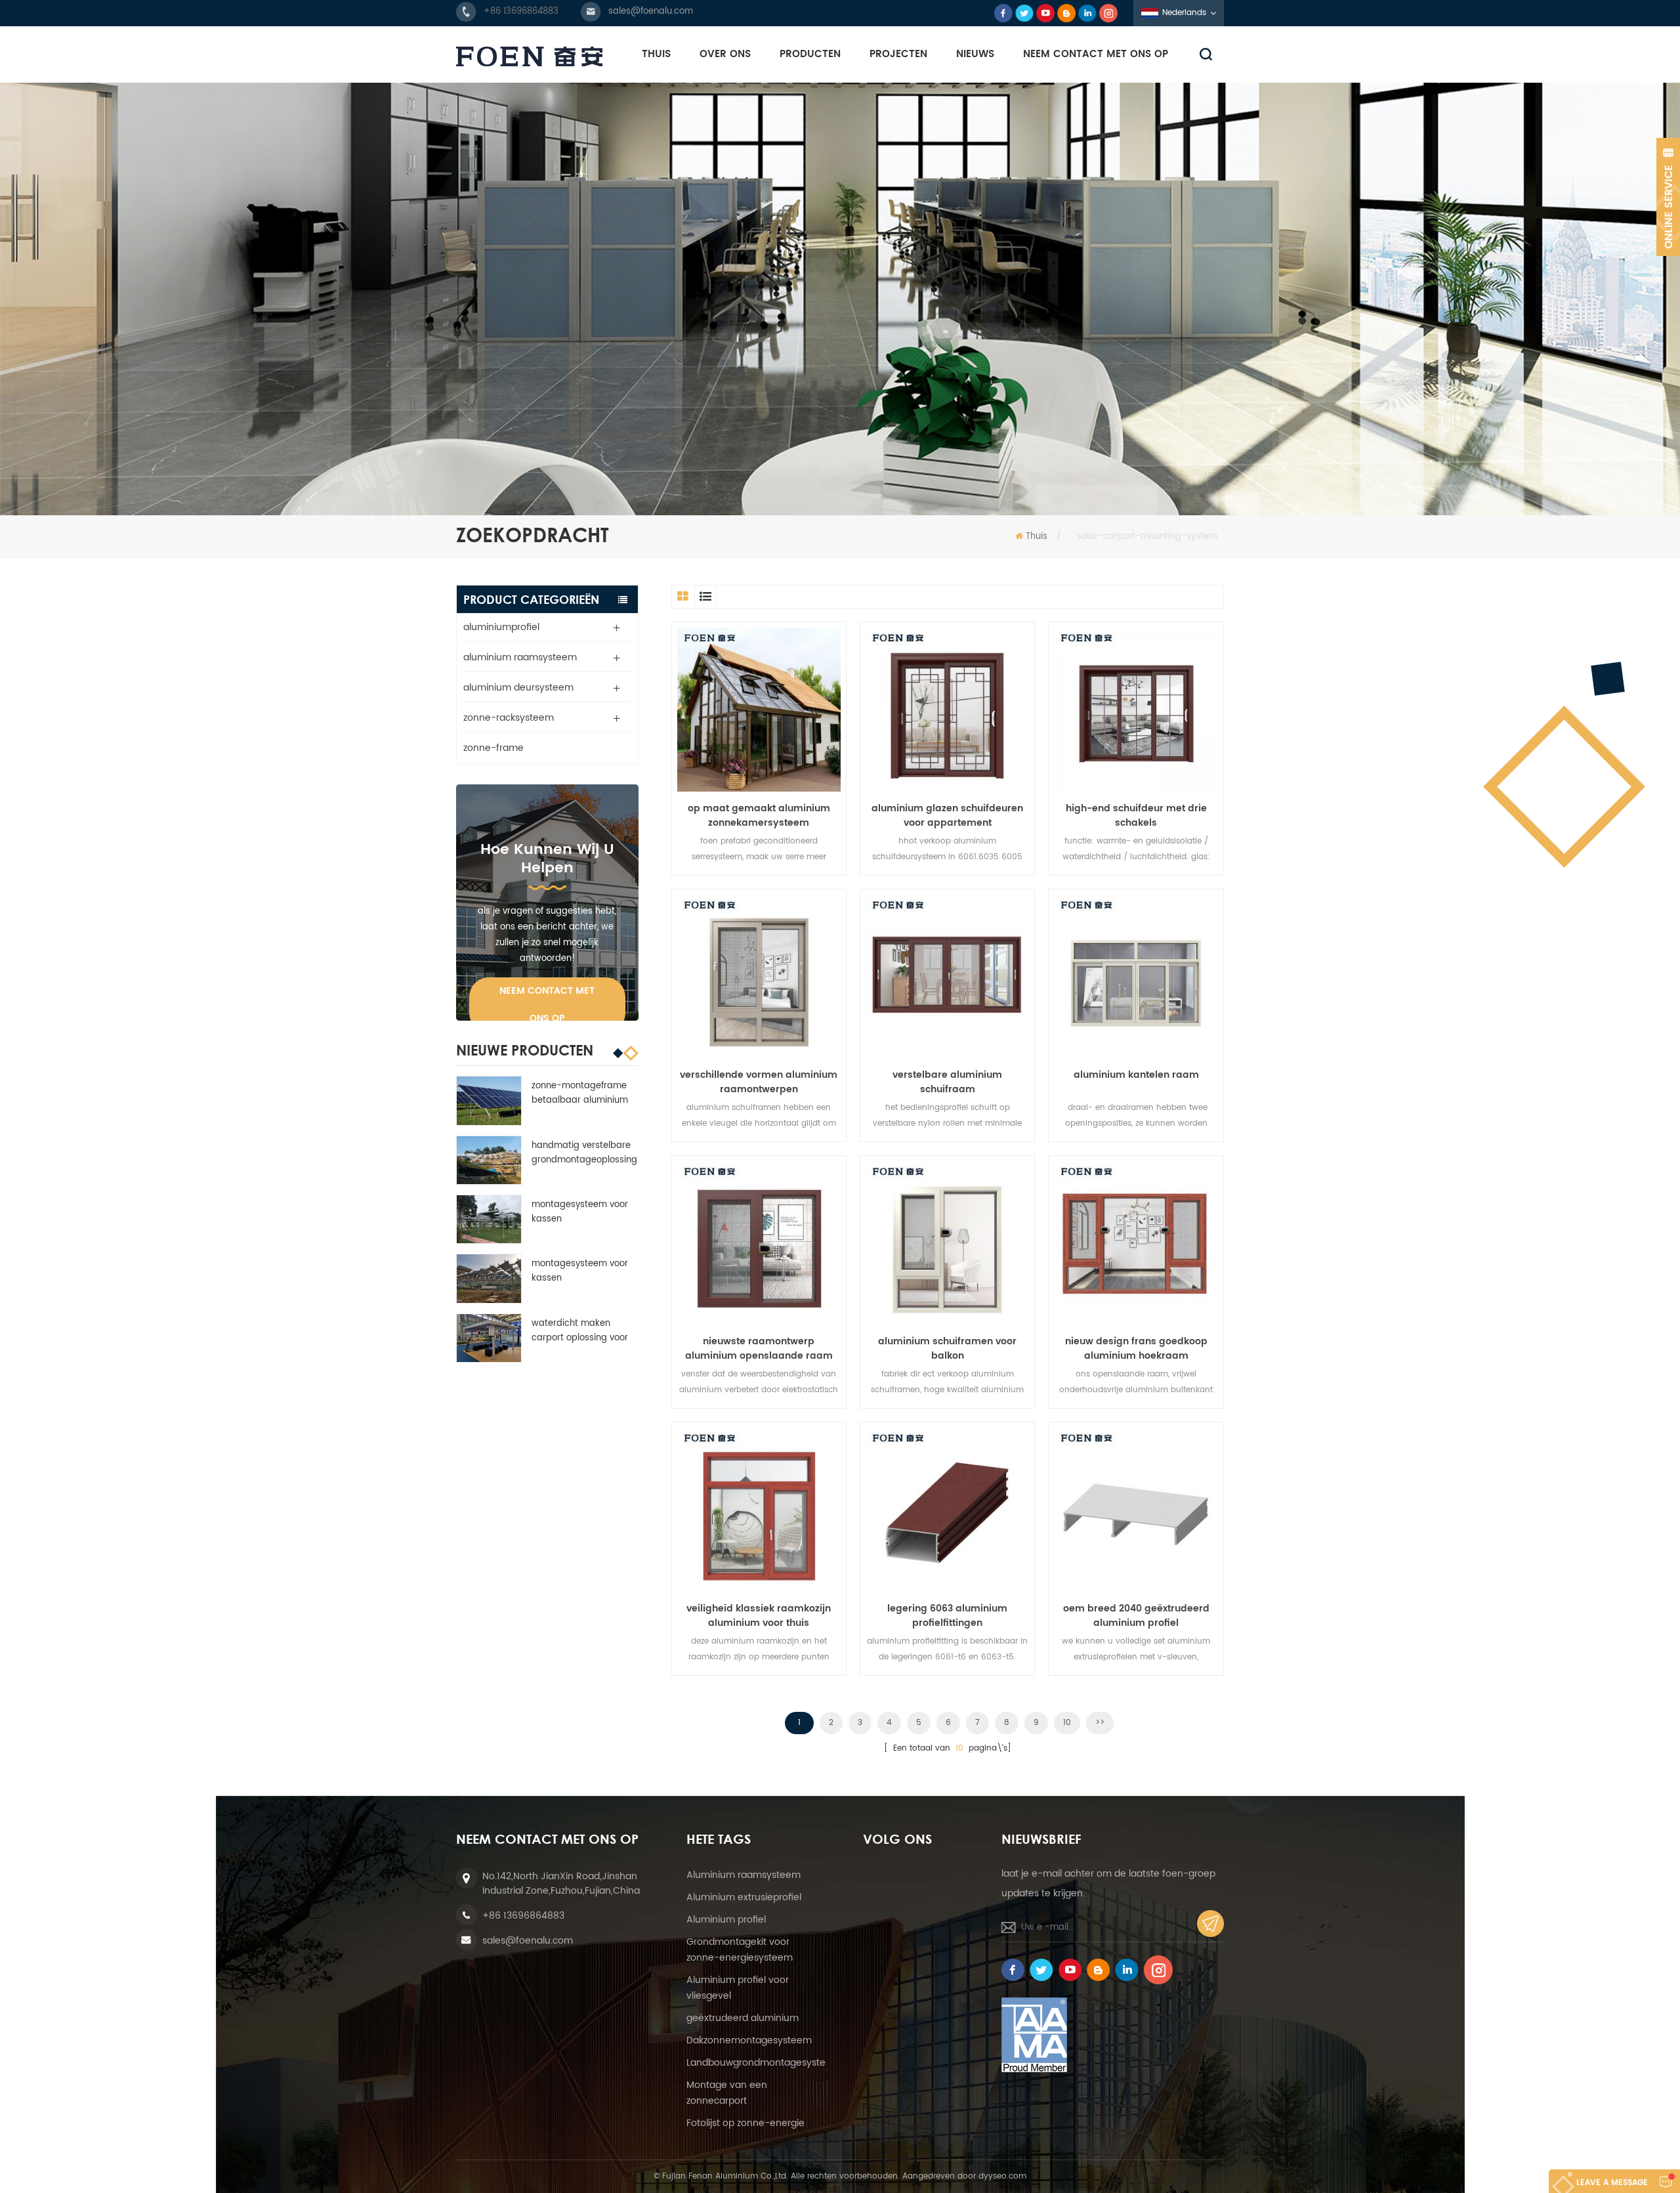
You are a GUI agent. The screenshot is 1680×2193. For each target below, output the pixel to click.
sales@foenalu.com (651, 11)
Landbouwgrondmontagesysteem (764, 2063)
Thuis (656, 54)
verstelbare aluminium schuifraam (947, 1082)
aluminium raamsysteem (520, 657)
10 (1067, 1723)
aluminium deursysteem (518, 688)
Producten (810, 54)
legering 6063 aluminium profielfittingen (947, 1616)
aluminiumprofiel (501, 627)
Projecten (898, 54)
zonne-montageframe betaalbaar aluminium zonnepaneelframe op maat (580, 1094)
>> (1100, 1723)
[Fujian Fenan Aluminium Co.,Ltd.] (529, 56)
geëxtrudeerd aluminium (743, 2018)
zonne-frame (493, 748)
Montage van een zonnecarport (727, 2093)
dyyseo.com (1002, 2176)
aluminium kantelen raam (1136, 1075)
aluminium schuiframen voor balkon (947, 1349)
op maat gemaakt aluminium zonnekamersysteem (759, 816)
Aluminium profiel (726, 1920)
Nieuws (975, 54)
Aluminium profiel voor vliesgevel (738, 1988)
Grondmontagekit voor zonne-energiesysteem (740, 1950)
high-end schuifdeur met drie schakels (1136, 816)
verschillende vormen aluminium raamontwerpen (759, 1082)
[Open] (1668, 197)
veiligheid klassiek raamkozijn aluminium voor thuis (759, 1616)
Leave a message (1612, 2183)
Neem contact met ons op (1096, 54)
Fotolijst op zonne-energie (745, 2123)
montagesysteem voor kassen (580, 1212)
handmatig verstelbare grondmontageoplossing (584, 1153)
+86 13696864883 (521, 11)
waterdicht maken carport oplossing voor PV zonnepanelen (580, 1331)
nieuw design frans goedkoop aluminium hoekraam (1136, 1349)
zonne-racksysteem (509, 718)
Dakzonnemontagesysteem (749, 2040)
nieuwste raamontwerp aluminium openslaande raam (759, 1349)
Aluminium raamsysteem (744, 1875)
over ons (725, 54)
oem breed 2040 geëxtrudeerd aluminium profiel (1136, 1616)
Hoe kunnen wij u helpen (547, 859)
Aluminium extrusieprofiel (744, 1897)
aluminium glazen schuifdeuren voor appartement (947, 816)
